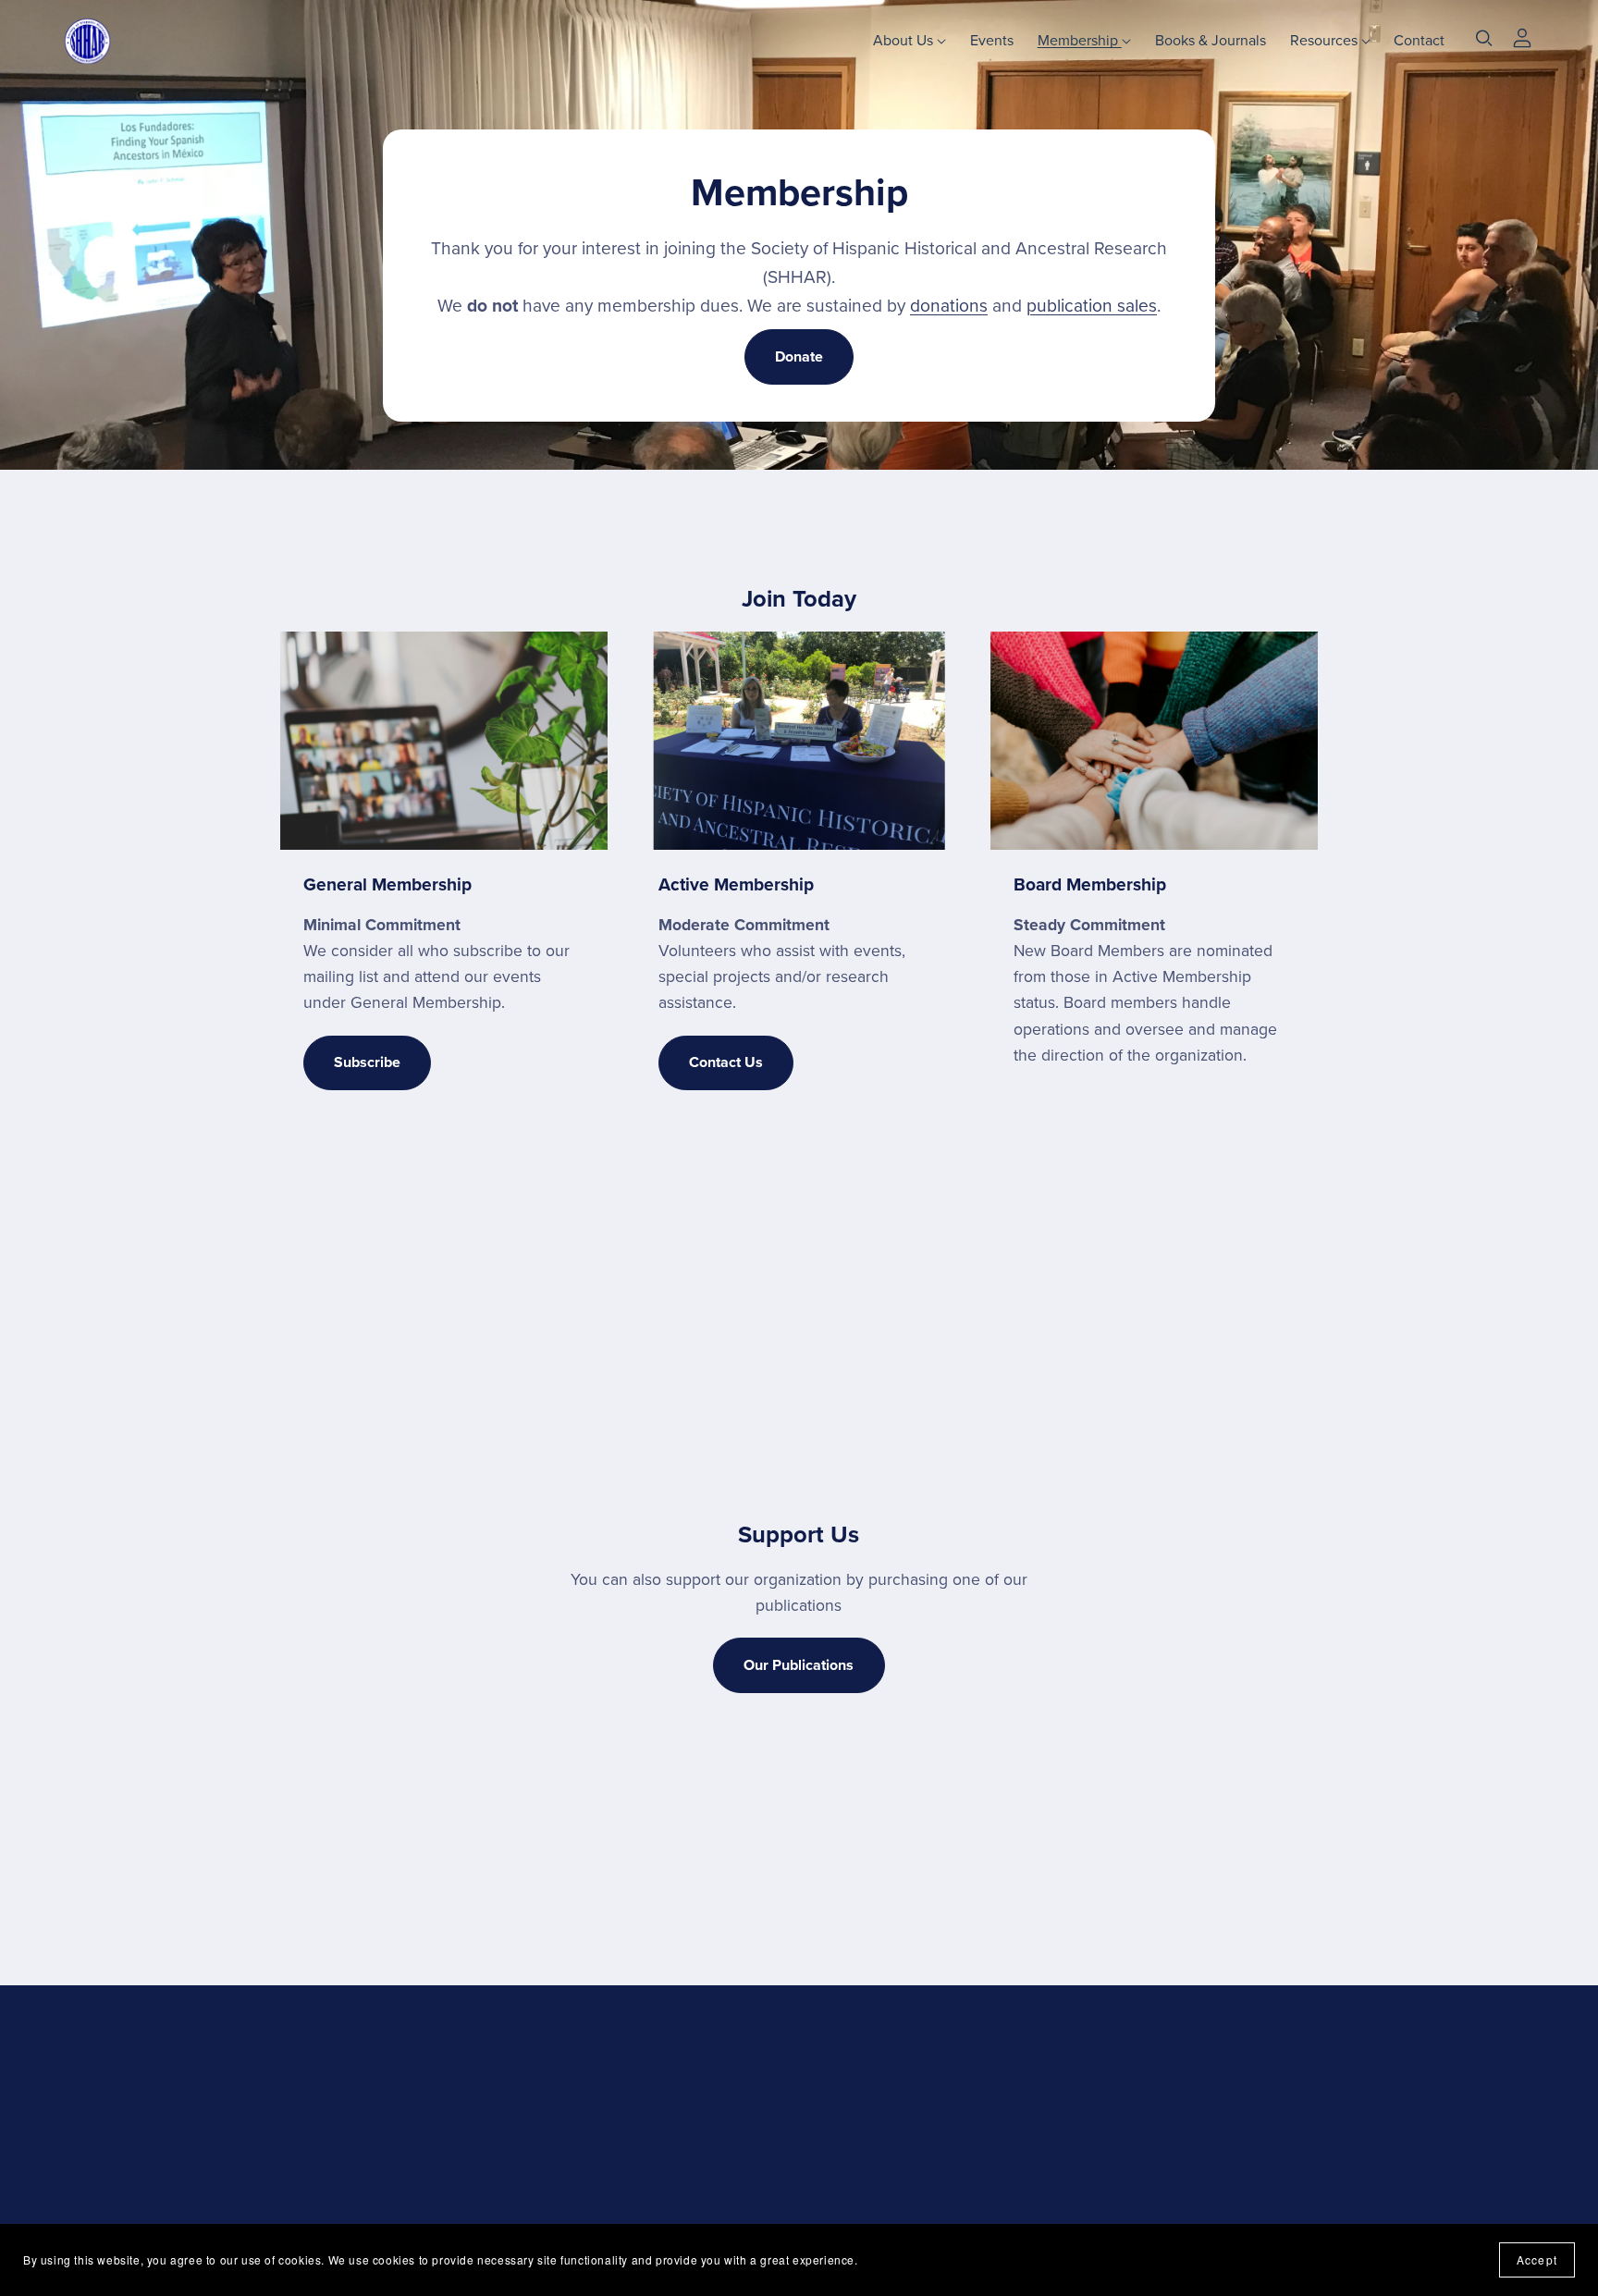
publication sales (1092, 306)
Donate (799, 357)
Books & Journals (1211, 40)
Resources (1326, 40)
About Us (905, 40)
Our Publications (799, 1665)
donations (949, 306)
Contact (1419, 40)
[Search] (1484, 38)
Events (992, 40)
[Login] (1522, 36)
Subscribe (367, 1062)
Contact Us (726, 1062)
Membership (1080, 40)
